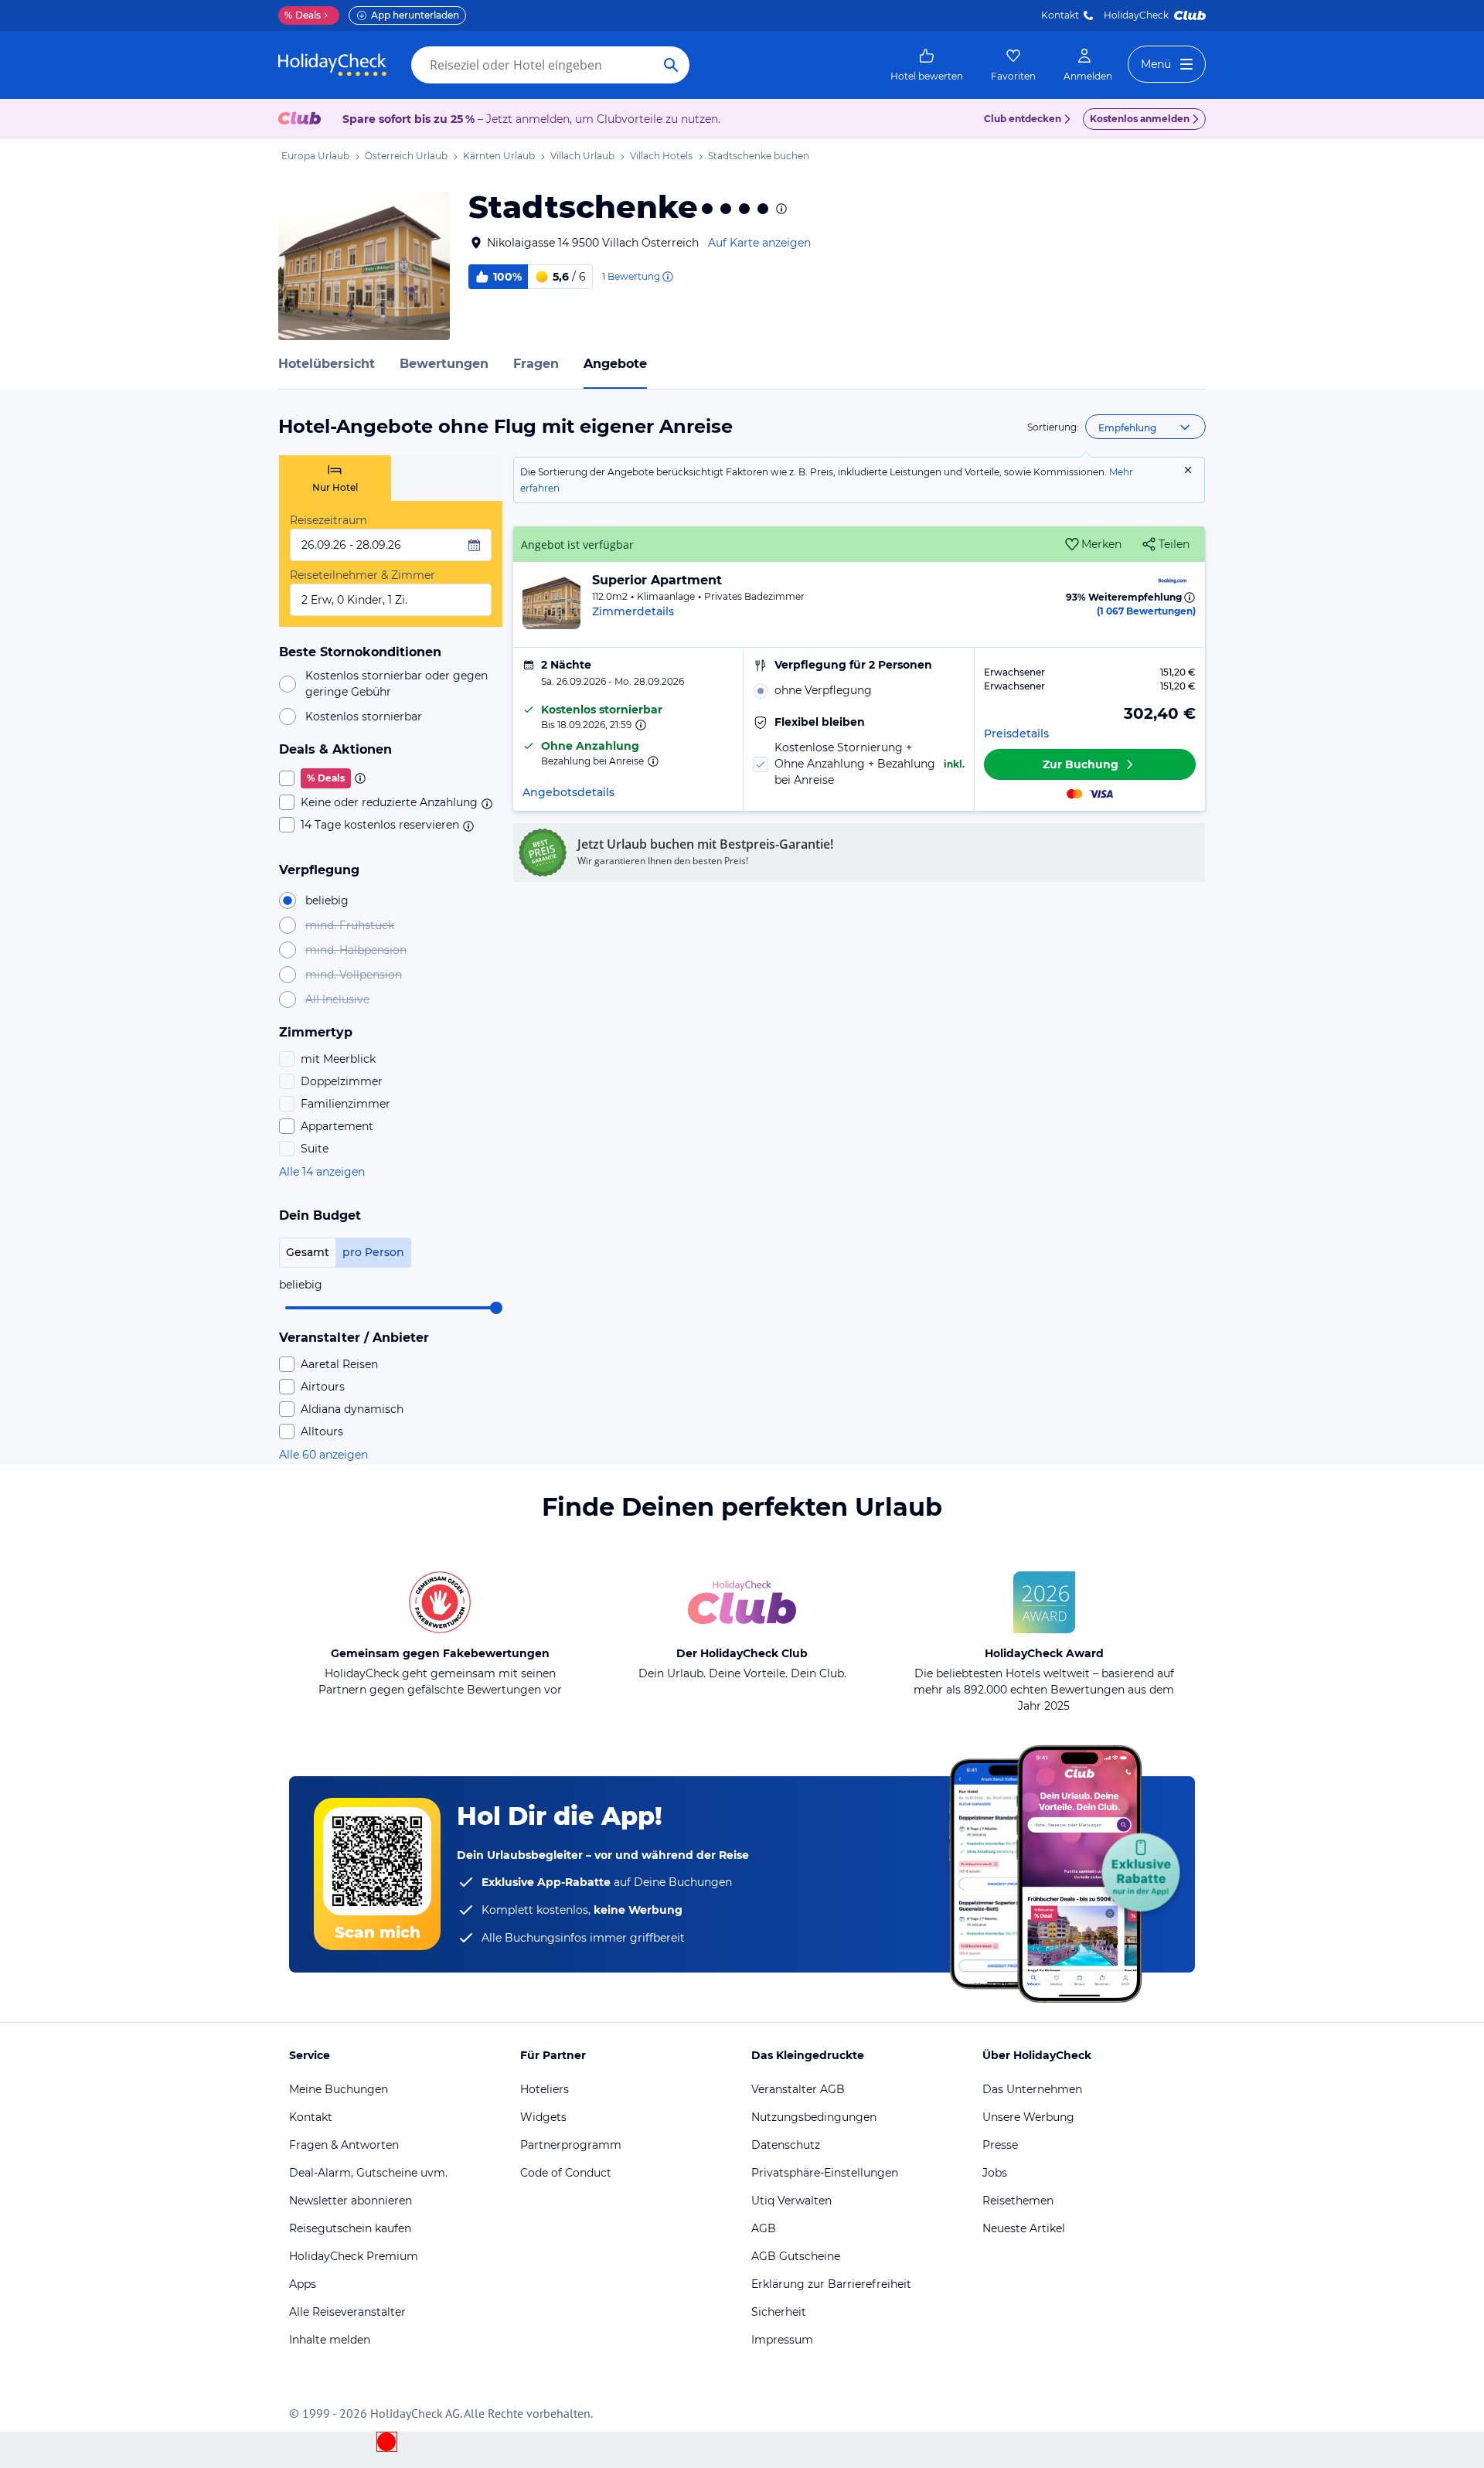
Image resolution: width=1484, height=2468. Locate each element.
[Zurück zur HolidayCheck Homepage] (332, 65)
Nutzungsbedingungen (814, 2117)
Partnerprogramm (571, 2145)
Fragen (536, 364)
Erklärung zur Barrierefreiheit (831, 2284)
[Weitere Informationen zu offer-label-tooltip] (639, 725)
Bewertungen (444, 364)
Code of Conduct (566, 2173)
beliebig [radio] (327, 900)
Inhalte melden (330, 2340)
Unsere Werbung (1028, 2117)
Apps (303, 2284)
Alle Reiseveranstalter (347, 2312)
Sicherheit (779, 2312)
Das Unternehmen (1032, 2089)
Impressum (782, 2340)
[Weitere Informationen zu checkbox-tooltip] (359, 778)
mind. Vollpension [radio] (354, 975)
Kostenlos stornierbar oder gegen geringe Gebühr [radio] (397, 684)
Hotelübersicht (327, 364)
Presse (1000, 2145)
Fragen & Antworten (344, 2145)
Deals (303, 15)
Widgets (543, 2117)
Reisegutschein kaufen (350, 2228)
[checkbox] (391, 778)
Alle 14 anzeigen (322, 1172)
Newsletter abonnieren (351, 2201)
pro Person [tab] (373, 1252)
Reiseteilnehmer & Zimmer (362, 575)
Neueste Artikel (1024, 2228)
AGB (764, 2228)
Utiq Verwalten (791, 2201)
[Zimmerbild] (551, 601)
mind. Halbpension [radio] (356, 950)
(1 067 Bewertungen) (1146, 611)
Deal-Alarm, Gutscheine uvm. (368, 2173)
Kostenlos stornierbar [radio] (364, 717)
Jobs (995, 2173)
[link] (927, 65)
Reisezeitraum (328, 520)
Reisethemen (1018, 2201)
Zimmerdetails (633, 611)
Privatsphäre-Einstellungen (825, 2173)
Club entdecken (1023, 119)
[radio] (858, 691)
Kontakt (1060, 15)
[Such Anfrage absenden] (671, 65)
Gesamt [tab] (308, 1252)
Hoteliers (545, 2089)
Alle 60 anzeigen (323, 1455)
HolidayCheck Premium (354, 2256)
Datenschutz (786, 2145)
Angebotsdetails (568, 792)
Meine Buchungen (339, 2089)
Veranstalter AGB (798, 2089)
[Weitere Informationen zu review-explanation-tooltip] (667, 277)
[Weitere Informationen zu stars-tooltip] (780, 209)
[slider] (496, 1308)
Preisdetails (1016, 734)
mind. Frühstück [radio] (350, 925)
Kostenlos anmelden (1140, 119)
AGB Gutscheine (796, 2256)
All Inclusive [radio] (337, 999)
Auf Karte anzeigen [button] (759, 243)
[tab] (335, 478)
